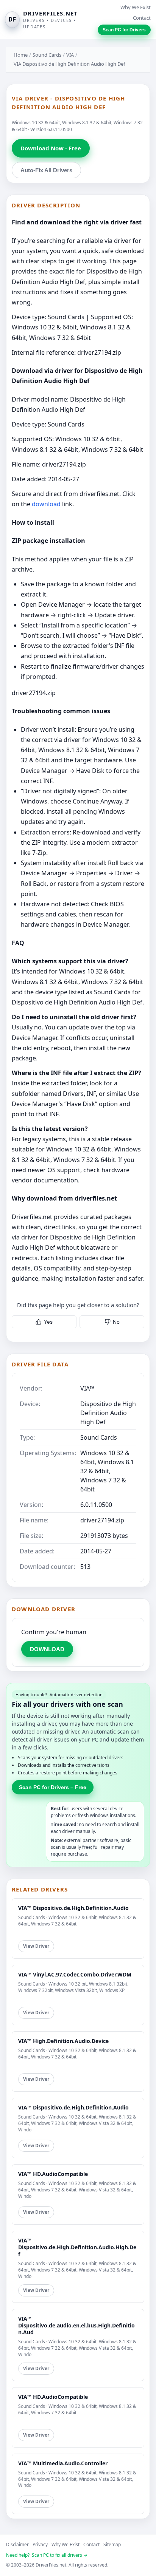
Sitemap (112, 2544)
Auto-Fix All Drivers (46, 170)
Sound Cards (47, 55)
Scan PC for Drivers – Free (53, 1787)
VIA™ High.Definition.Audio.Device (63, 2041)
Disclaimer (17, 2544)
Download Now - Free (51, 148)
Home (21, 55)
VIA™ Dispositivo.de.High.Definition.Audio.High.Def (77, 2247)
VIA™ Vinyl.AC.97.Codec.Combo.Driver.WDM (75, 1974)
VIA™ (87, 1388)
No (116, 1322)
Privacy (40, 2544)
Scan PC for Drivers (124, 30)
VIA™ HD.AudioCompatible (53, 2174)
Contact (142, 18)
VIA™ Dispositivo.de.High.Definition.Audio (73, 1908)
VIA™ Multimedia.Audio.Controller (63, 2463)
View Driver (36, 1946)
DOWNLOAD (47, 1649)
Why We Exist (136, 7)
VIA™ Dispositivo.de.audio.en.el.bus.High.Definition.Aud (76, 2325)
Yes (48, 1322)
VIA (70, 55)
